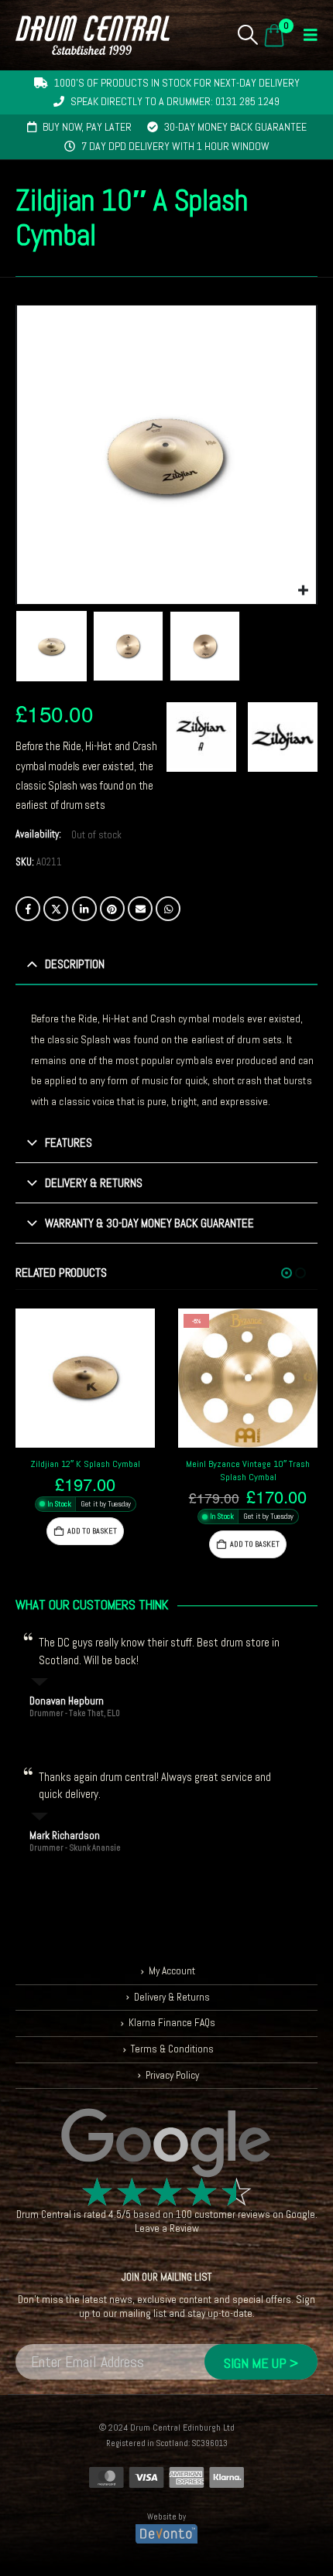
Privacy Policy (172, 2075)
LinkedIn (84, 909)
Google (300, 2214)
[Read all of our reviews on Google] (166, 2144)
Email (140, 909)
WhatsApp (168, 909)
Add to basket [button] (92, 1531)
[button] (248, 35)
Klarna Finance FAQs (172, 2023)
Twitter (56, 909)
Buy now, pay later (87, 127)
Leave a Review (167, 2228)
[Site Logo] (93, 35)
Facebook (28, 909)
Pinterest (112, 909)
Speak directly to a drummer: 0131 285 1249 (175, 101)
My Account (172, 1971)
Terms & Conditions (172, 2049)
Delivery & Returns (172, 1997)
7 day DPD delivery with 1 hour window (175, 146)
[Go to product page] (85, 1378)
